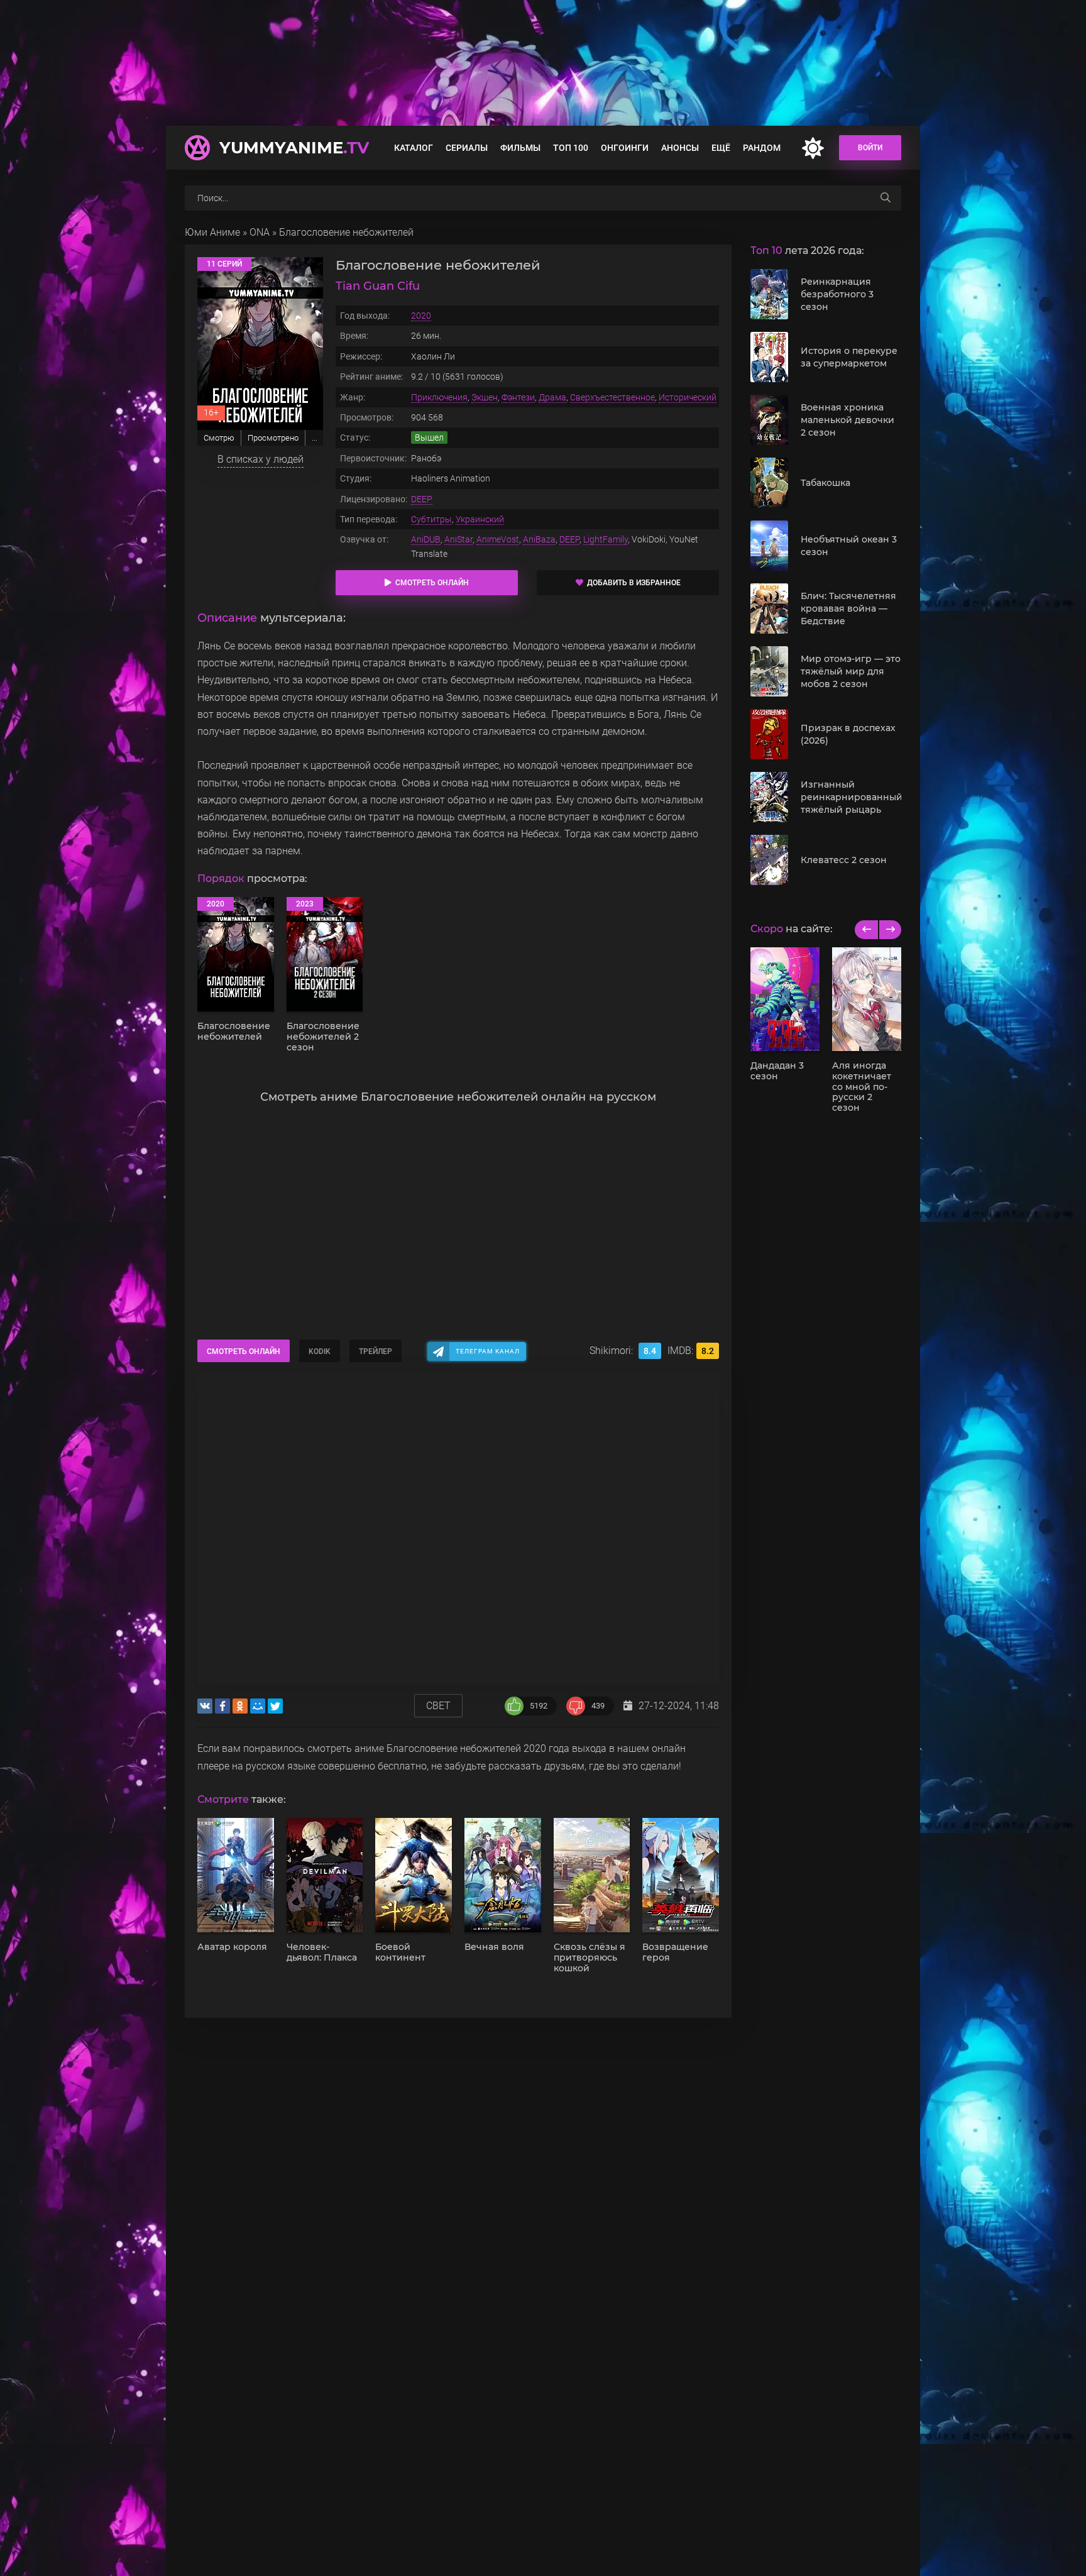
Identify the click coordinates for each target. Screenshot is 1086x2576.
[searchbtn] (886, 198)
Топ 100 (571, 148)
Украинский (480, 519)
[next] (890, 930)
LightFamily (606, 539)
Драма (552, 397)
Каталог (414, 148)
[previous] (866, 930)
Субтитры (431, 519)
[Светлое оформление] (813, 148)
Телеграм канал (488, 1351)
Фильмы (520, 148)
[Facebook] (222, 1706)
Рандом (762, 148)
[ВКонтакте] (205, 1706)
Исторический (688, 397)
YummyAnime (294, 148)
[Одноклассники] (240, 1706)
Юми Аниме (212, 232)
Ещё (721, 148)
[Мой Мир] (258, 1706)
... (315, 438)
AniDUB (426, 539)
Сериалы (467, 148)
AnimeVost (498, 539)
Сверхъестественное (612, 397)
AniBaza (539, 539)
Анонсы (680, 148)
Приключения (439, 397)
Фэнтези (518, 397)
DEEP (422, 499)
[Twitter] (275, 1706)
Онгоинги (625, 148)
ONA (260, 232)
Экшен (485, 397)
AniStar (458, 539)
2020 (421, 316)
